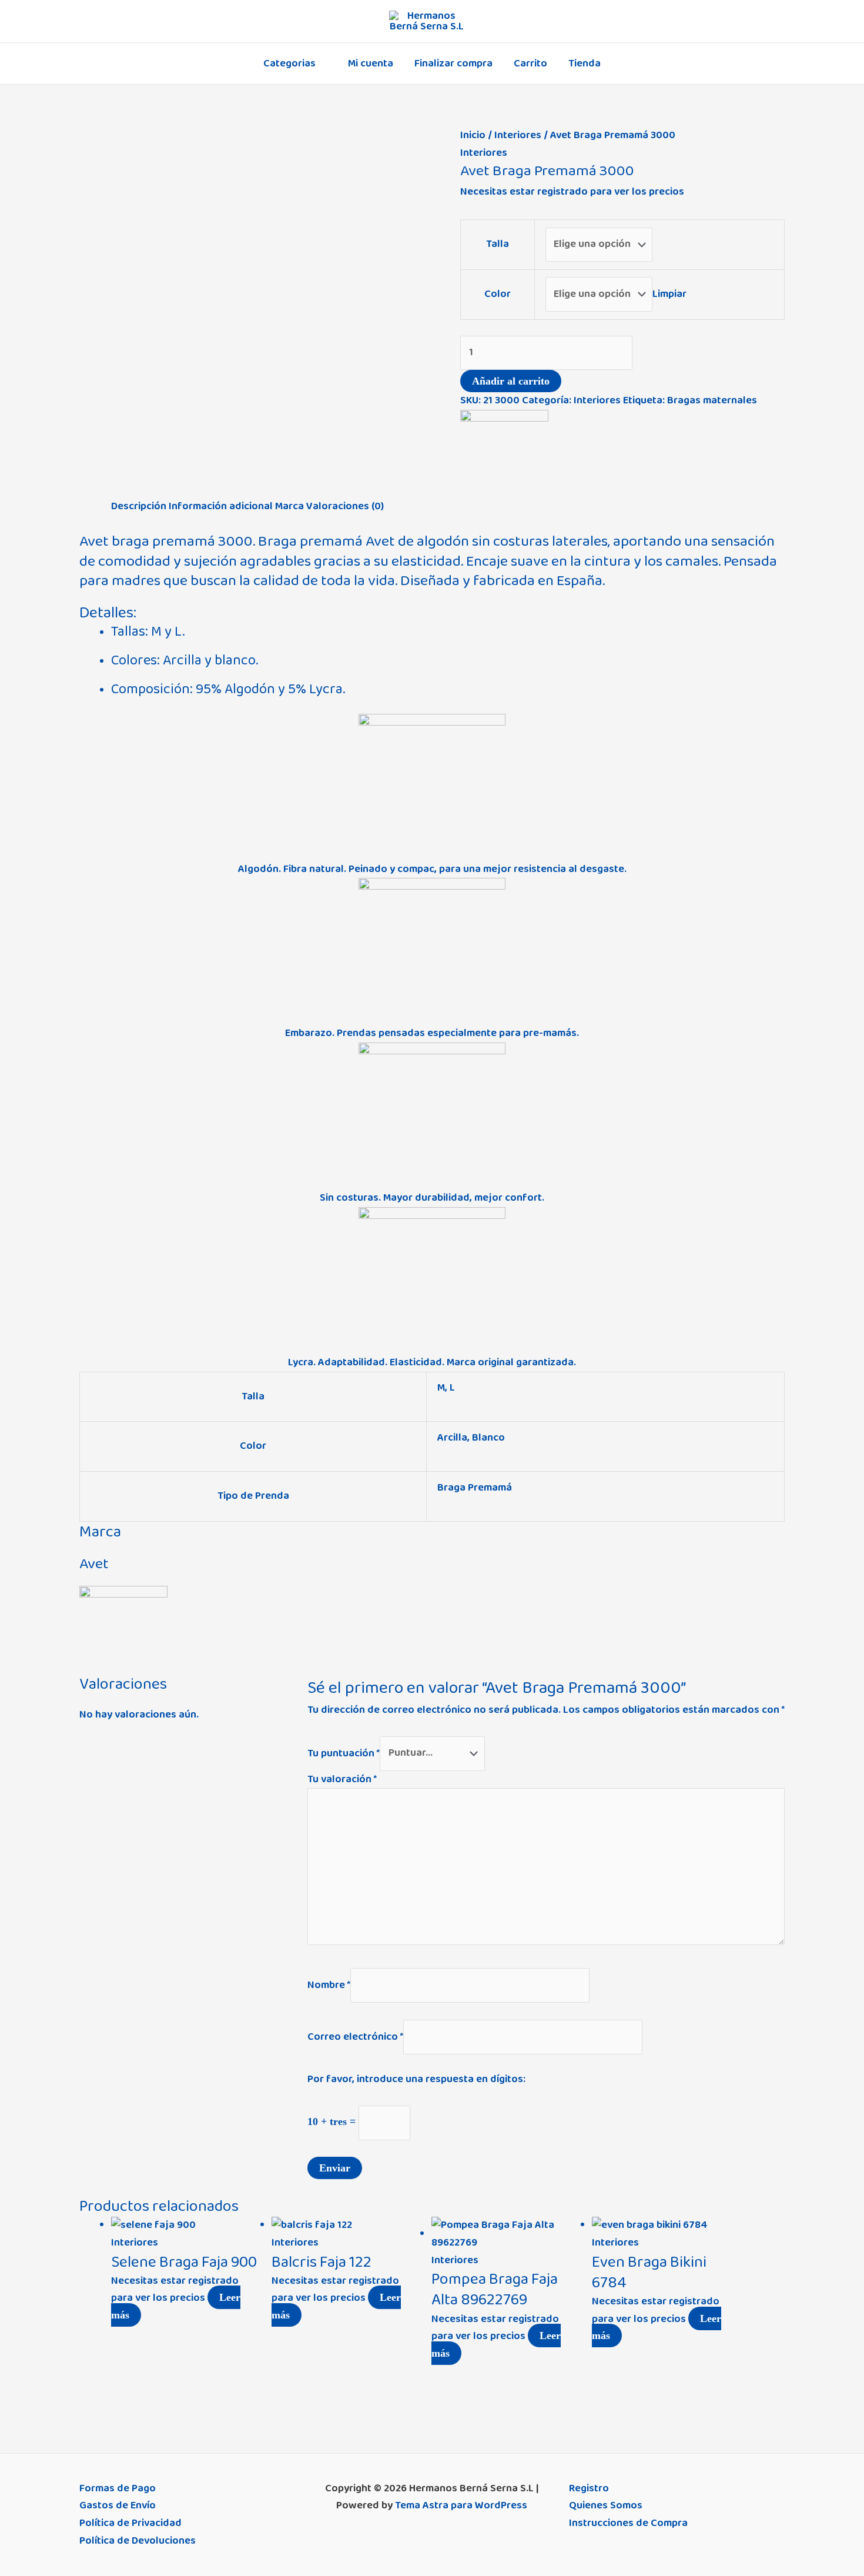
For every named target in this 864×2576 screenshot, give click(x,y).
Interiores (518, 135)
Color (498, 294)
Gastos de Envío (118, 2505)
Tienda (585, 64)
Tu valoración (342, 1779)
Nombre (329, 1985)
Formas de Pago (118, 2488)
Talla (498, 244)
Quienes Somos (606, 2505)
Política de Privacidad (130, 2523)
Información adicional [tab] (221, 506)
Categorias (289, 64)
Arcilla (452, 1438)
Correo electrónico (355, 2036)
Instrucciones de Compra (628, 2523)
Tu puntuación (344, 1753)
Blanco (488, 1438)
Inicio (473, 135)
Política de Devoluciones (138, 2541)
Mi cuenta (371, 64)
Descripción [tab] (139, 506)
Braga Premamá (475, 1488)
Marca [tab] (289, 506)
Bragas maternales (712, 400)
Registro (589, 2488)
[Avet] (504, 453)
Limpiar (669, 294)
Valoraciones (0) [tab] (345, 506)
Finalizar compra (453, 64)
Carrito (530, 64)
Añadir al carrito (511, 381)
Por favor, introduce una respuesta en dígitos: (416, 2079)
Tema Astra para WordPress (461, 2505)
